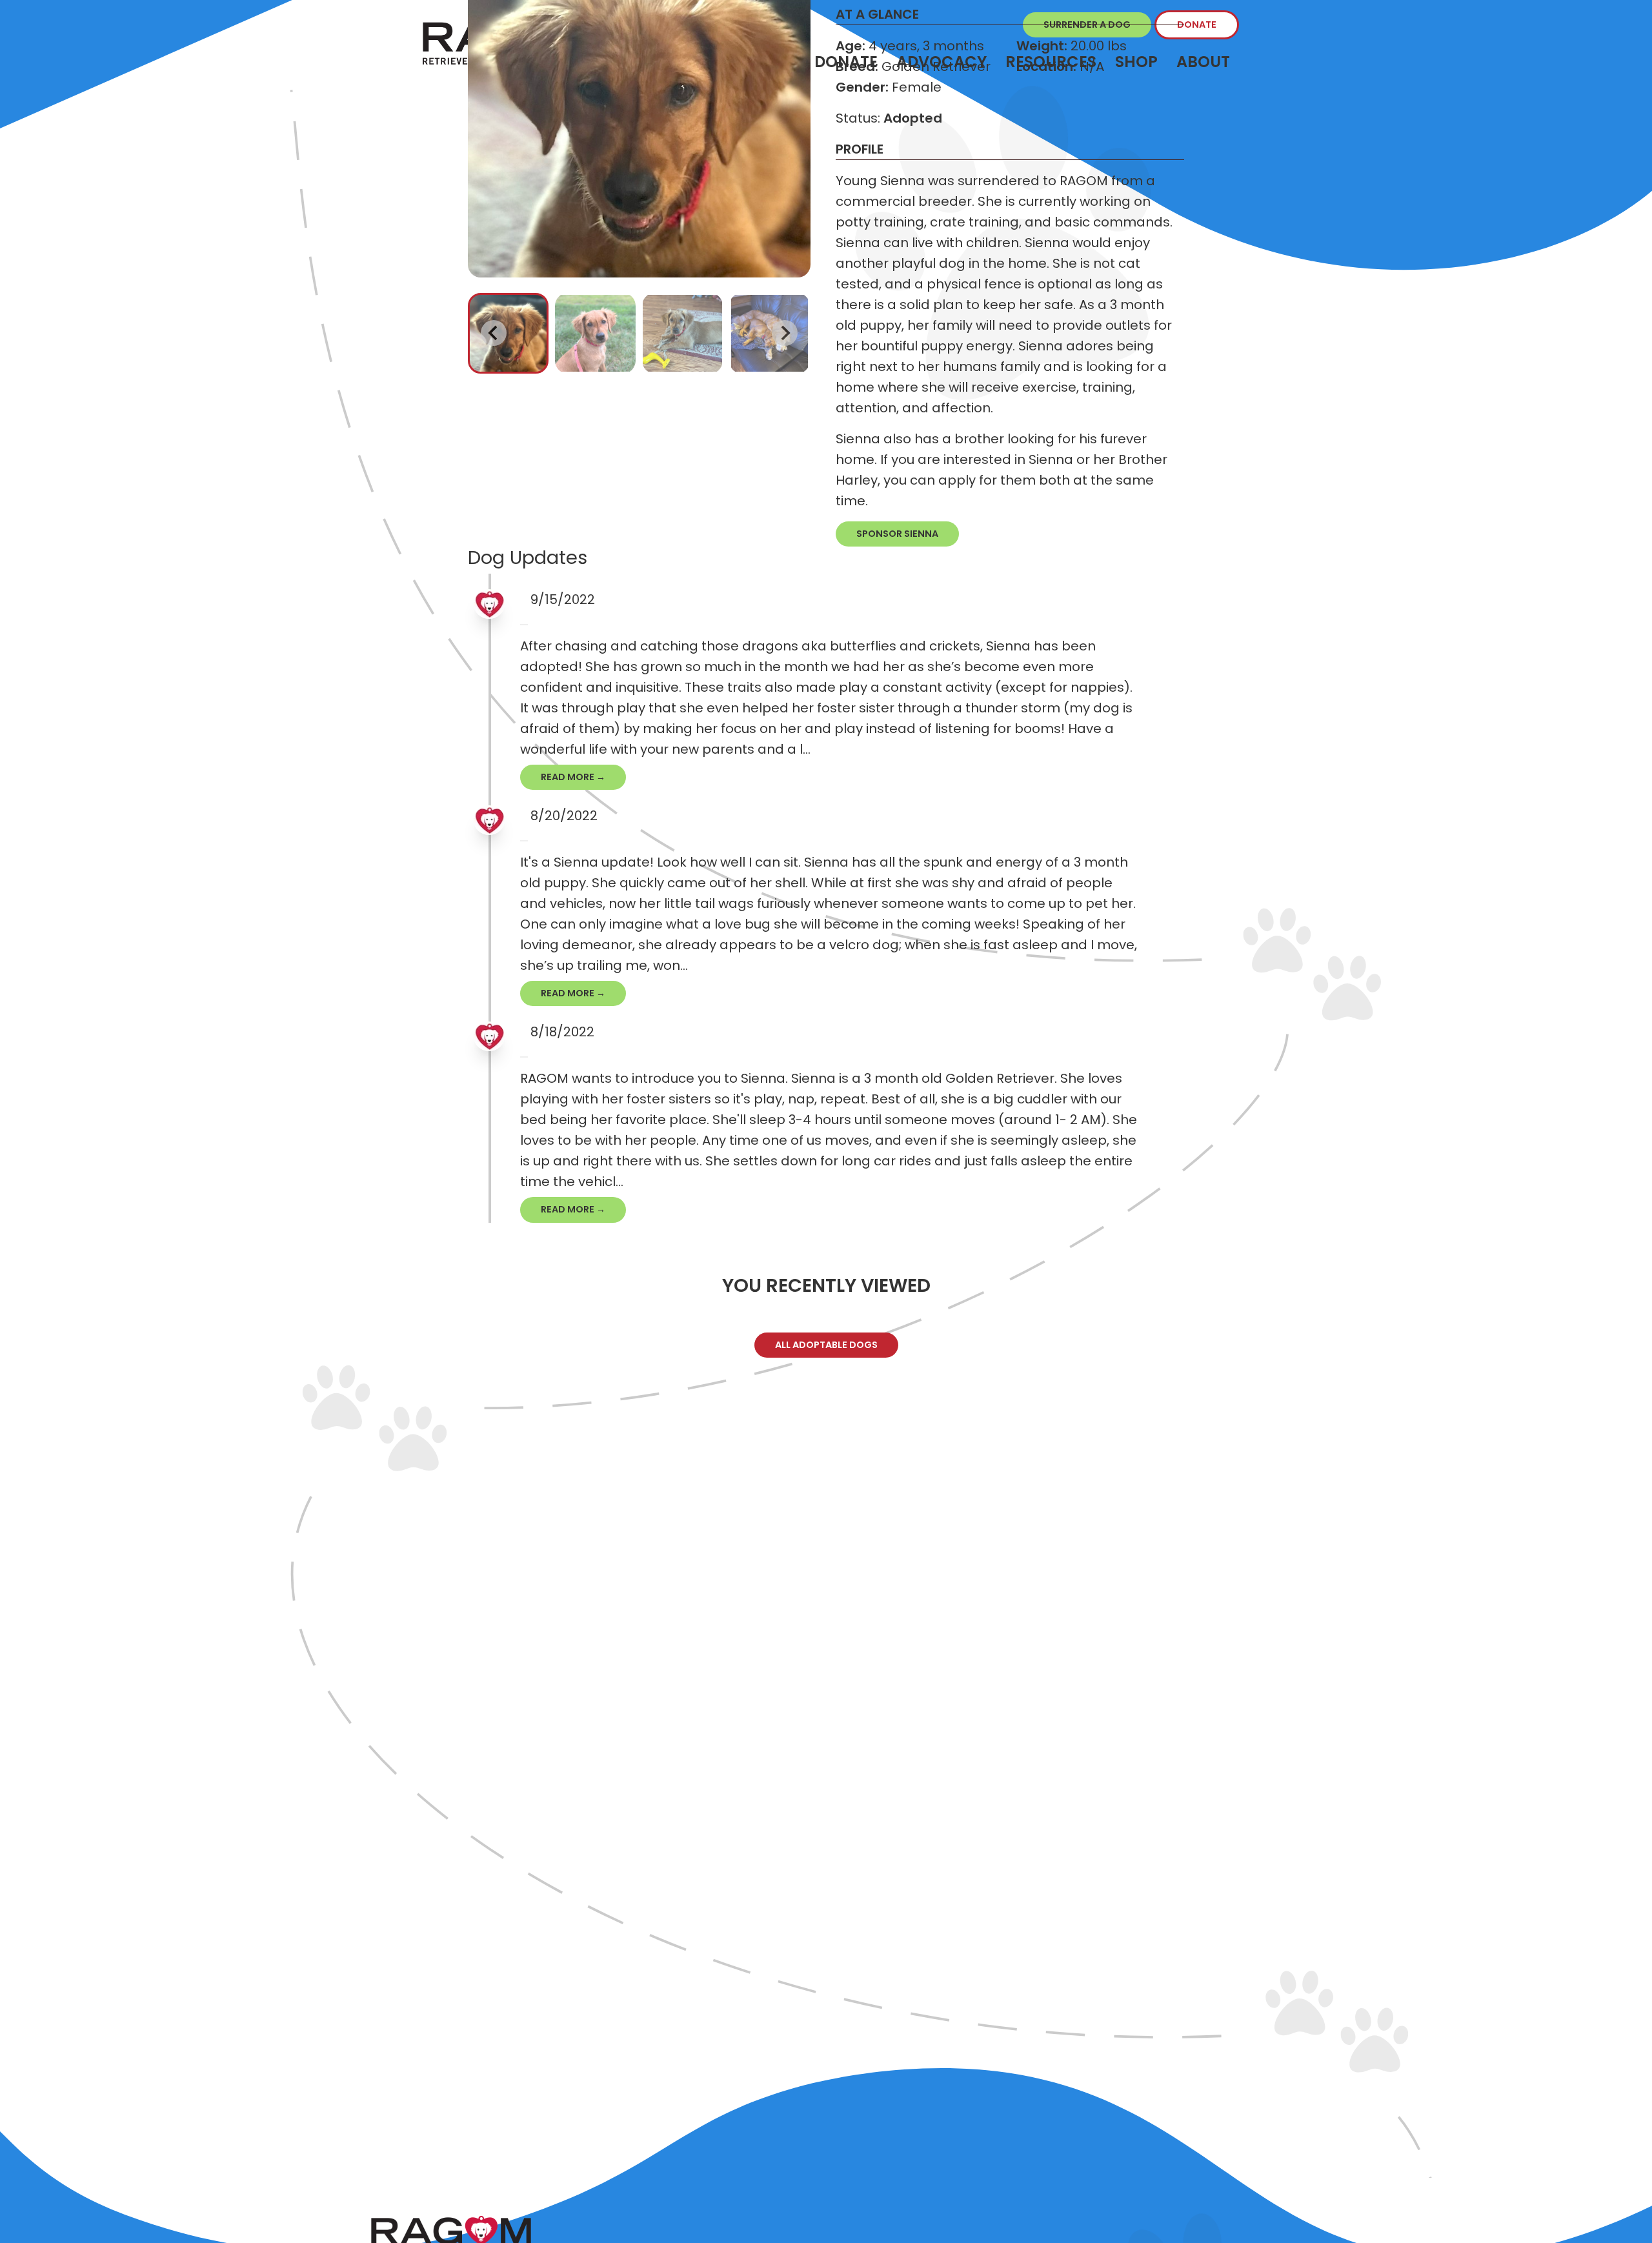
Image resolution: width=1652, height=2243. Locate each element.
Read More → (573, 777)
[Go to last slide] (494, 333)
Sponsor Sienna (897, 534)
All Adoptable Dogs (826, 1345)
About (1203, 62)
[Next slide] (785, 333)
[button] (508, 333)
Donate (1197, 25)
